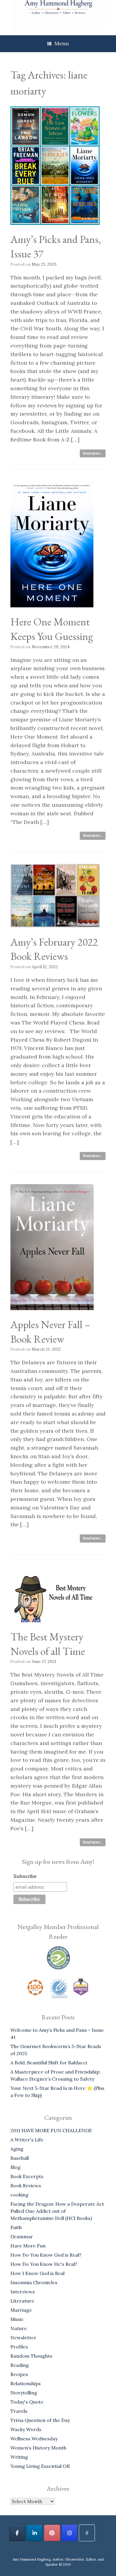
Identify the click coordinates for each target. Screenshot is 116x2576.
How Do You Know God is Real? (46, 2255)
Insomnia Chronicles (34, 2282)
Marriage (21, 2310)
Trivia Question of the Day (40, 2420)
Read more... (93, 453)
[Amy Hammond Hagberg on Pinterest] (52, 2533)
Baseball (20, 2158)
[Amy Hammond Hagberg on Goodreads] (87, 2533)
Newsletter (23, 2338)
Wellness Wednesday (34, 2439)
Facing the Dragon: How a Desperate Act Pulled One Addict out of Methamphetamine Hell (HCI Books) (57, 2211)
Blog (15, 2167)
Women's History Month (38, 2448)
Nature (19, 2328)
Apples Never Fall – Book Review (50, 1332)
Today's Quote (27, 2402)
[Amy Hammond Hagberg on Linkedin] (35, 2533)
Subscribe (25, 1876)
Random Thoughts (31, 2356)
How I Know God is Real (37, 2273)
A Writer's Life (27, 2140)
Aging (17, 2149)
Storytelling (24, 2393)
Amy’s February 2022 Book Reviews (54, 949)
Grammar (22, 2236)
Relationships (26, 2383)
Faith (16, 2227)
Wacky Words (26, 2429)
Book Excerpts (27, 2176)
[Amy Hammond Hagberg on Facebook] (17, 2533)
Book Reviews (26, 2186)
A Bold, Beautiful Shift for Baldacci (49, 2063)
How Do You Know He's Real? (44, 2264)
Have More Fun (28, 2246)
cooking (19, 2195)
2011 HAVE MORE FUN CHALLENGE (51, 2130)
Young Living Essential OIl (40, 2466)
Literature (22, 2301)
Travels (19, 2411)
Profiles (19, 2347)
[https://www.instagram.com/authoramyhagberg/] (70, 2533)
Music (17, 2319)
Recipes (19, 2374)
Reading (20, 2365)
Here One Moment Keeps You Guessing (52, 629)
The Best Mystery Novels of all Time (48, 1644)
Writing (19, 2457)
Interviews (23, 2292)
